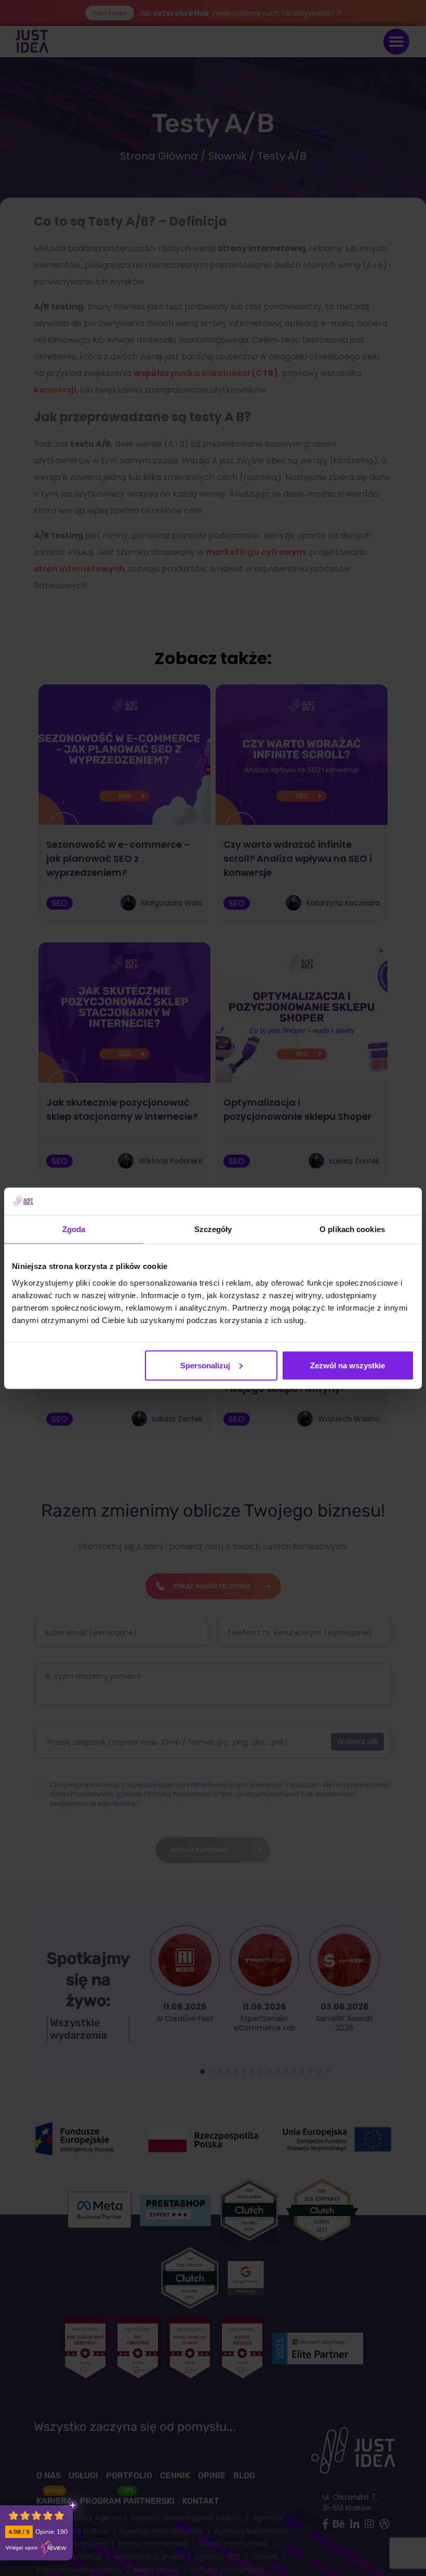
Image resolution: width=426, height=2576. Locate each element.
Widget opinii (22, 2548)
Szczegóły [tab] (213, 1229)
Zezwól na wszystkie (348, 1365)
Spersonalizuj (205, 1365)
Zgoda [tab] (74, 1229)
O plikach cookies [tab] (352, 1229)
